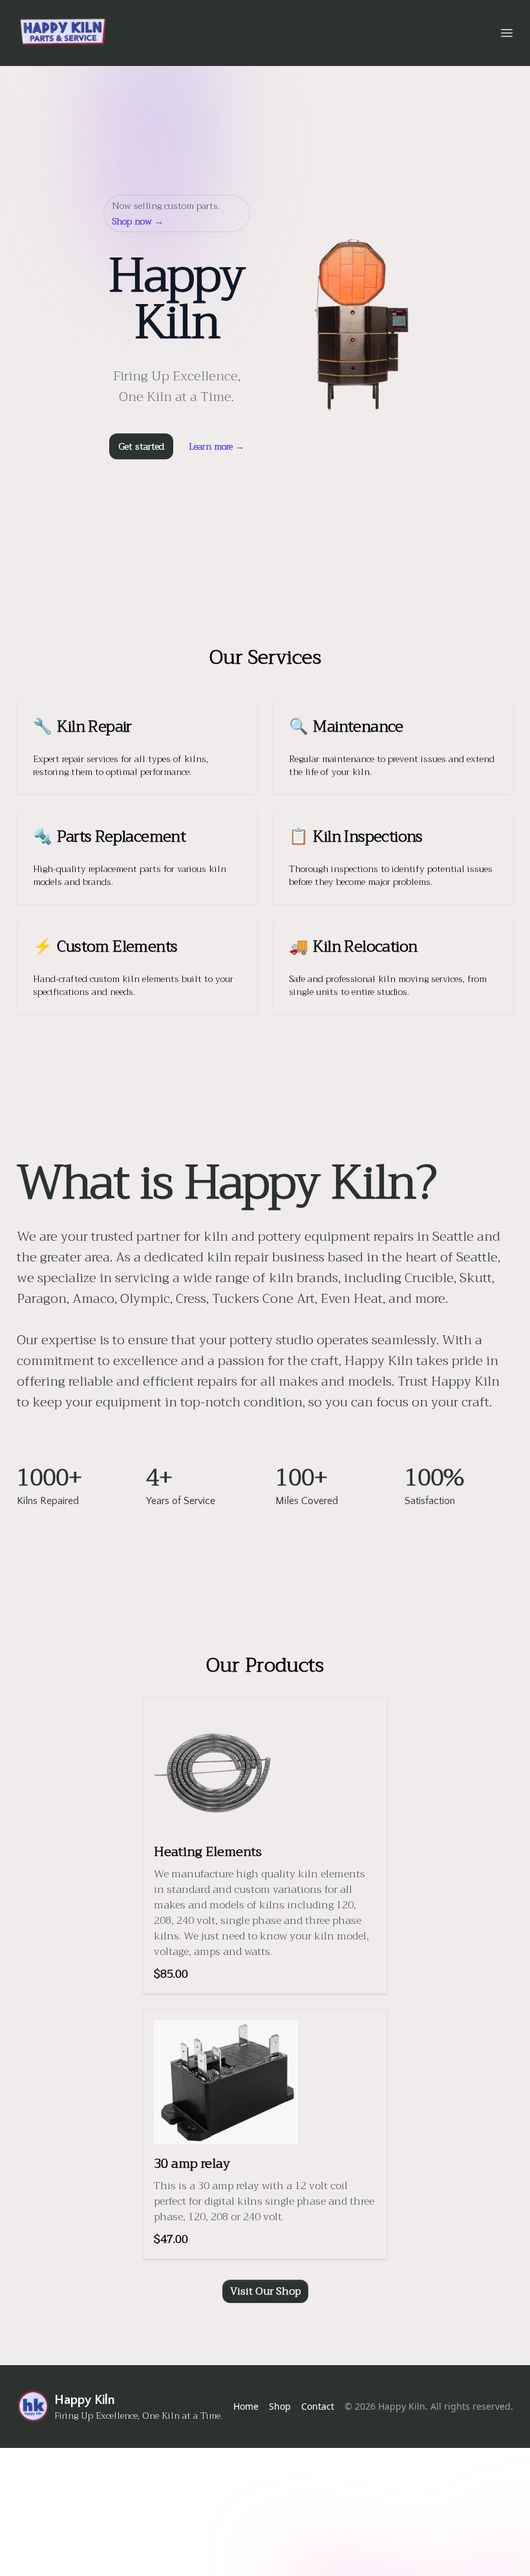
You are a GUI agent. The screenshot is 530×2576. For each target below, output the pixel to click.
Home (246, 2406)
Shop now (138, 221)
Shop (280, 2406)
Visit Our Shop (265, 2291)
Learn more (217, 446)
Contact (318, 2406)
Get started (141, 446)
